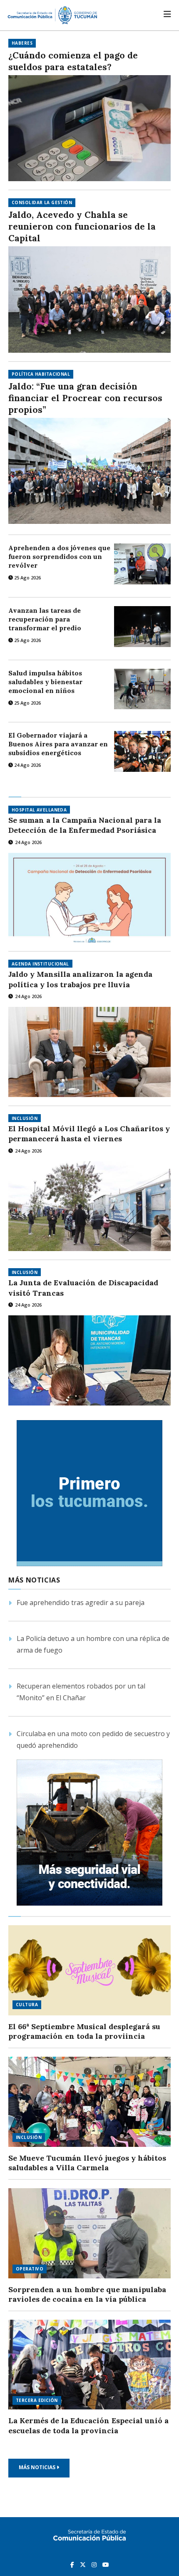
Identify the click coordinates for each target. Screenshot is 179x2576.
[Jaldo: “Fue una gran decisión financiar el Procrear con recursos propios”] (89, 471)
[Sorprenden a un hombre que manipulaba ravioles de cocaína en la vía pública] (89, 2233)
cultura (27, 2005)
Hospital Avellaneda (39, 810)
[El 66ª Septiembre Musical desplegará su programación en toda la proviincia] (89, 1970)
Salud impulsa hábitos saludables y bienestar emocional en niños (45, 682)
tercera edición (37, 2400)
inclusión (25, 1118)
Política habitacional (41, 374)
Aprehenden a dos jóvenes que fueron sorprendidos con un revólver (59, 556)
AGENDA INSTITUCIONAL (40, 964)
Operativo (30, 2269)
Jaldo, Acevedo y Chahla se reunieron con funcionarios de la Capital (82, 226)
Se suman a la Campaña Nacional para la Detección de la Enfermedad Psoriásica (85, 825)
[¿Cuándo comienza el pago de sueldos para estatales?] (89, 128)
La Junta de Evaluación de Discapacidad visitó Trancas (83, 1288)
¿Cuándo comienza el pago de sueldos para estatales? (73, 61)
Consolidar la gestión (42, 202)
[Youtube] (106, 2564)
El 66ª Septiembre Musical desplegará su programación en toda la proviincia (84, 2031)
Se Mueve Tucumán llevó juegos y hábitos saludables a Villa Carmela (87, 2163)
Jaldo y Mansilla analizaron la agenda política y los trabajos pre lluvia (80, 979)
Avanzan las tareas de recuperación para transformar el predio (45, 619)
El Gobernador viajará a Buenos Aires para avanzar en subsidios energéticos (58, 744)
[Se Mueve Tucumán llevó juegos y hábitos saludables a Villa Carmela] (89, 2102)
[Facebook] (73, 2564)
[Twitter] (84, 2564)
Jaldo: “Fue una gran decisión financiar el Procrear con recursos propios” (85, 398)
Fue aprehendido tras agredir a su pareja (81, 1603)
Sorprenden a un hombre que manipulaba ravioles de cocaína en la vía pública (87, 2294)
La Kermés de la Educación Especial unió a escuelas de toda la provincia (88, 2426)
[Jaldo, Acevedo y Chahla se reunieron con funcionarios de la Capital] (89, 299)
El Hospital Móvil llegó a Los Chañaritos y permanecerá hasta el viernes (89, 1134)
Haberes (22, 43)
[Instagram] (95, 2564)
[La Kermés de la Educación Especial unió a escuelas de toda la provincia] (89, 2365)
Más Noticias (38, 2467)
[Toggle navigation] (167, 14)
